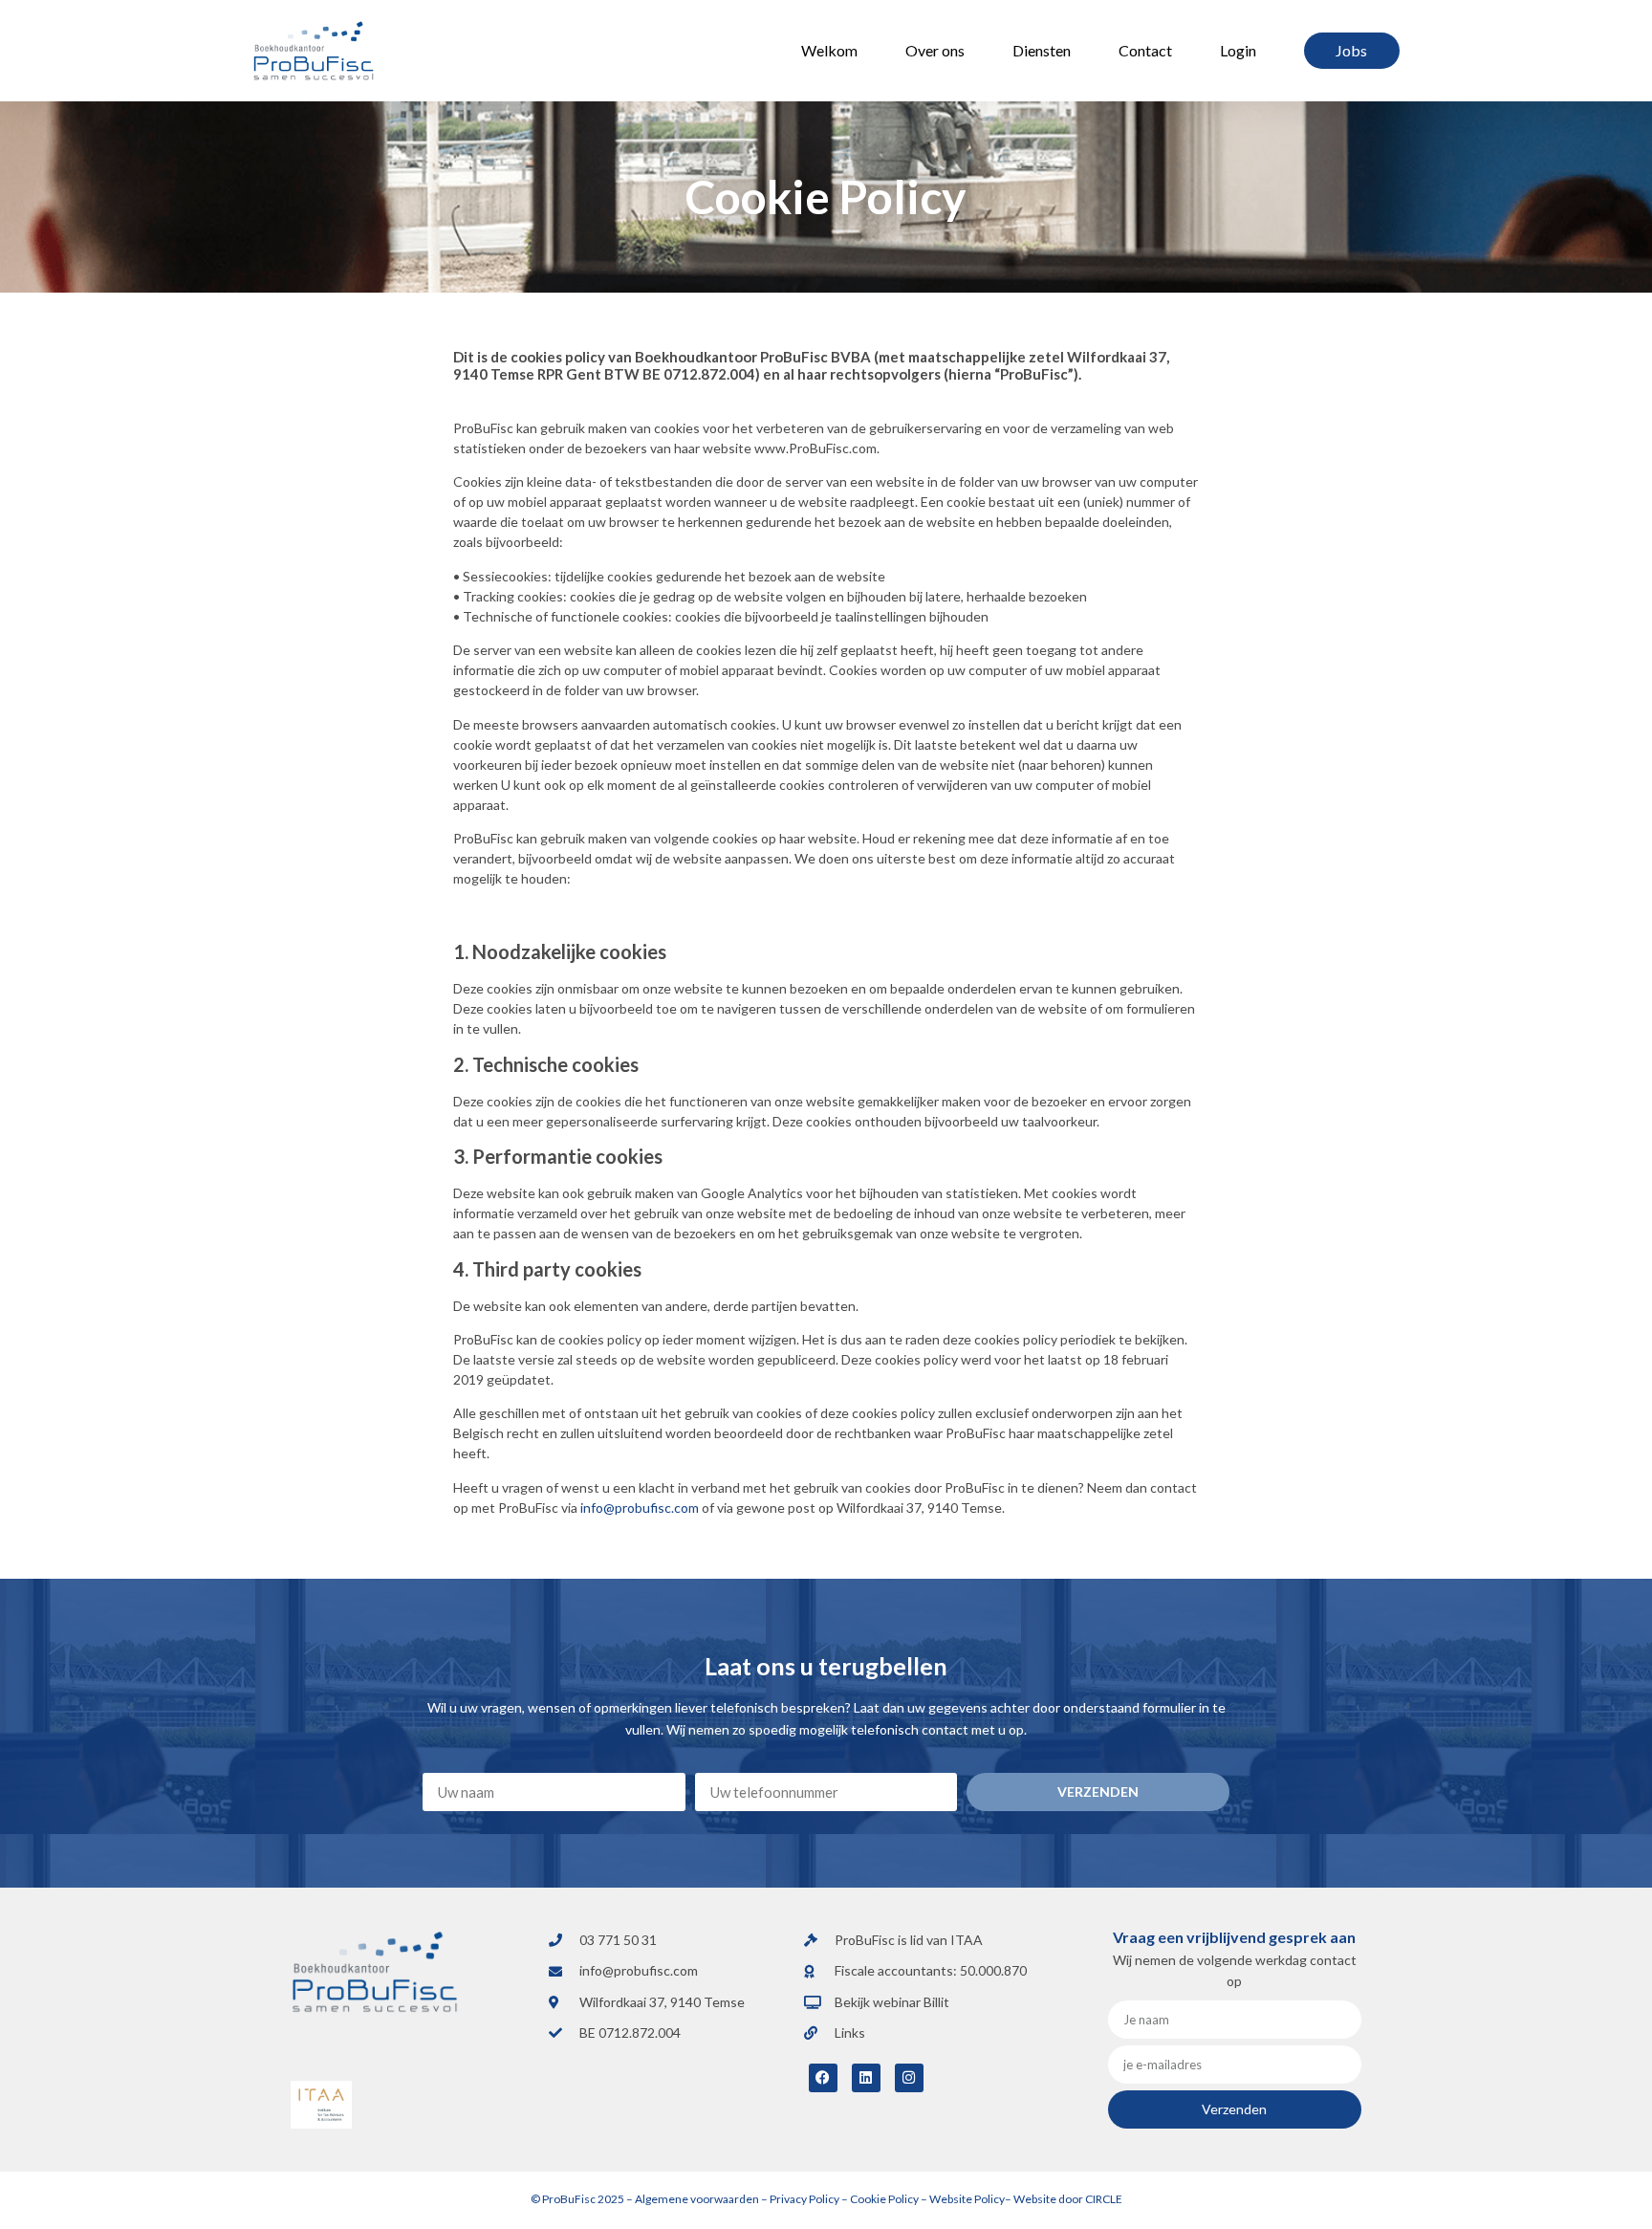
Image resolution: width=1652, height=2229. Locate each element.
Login (1238, 50)
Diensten (1042, 50)
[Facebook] (823, 2078)
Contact (1145, 50)
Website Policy (967, 2199)
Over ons (935, 50)
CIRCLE (1103, 2199)
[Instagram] (909, 2078)
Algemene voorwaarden (697, 2199)
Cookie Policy (883, 2199)
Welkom (829, 50)
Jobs (1351, 50)
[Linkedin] (866, 2078)
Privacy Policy (804, 2199)
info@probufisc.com (640, 1508)
